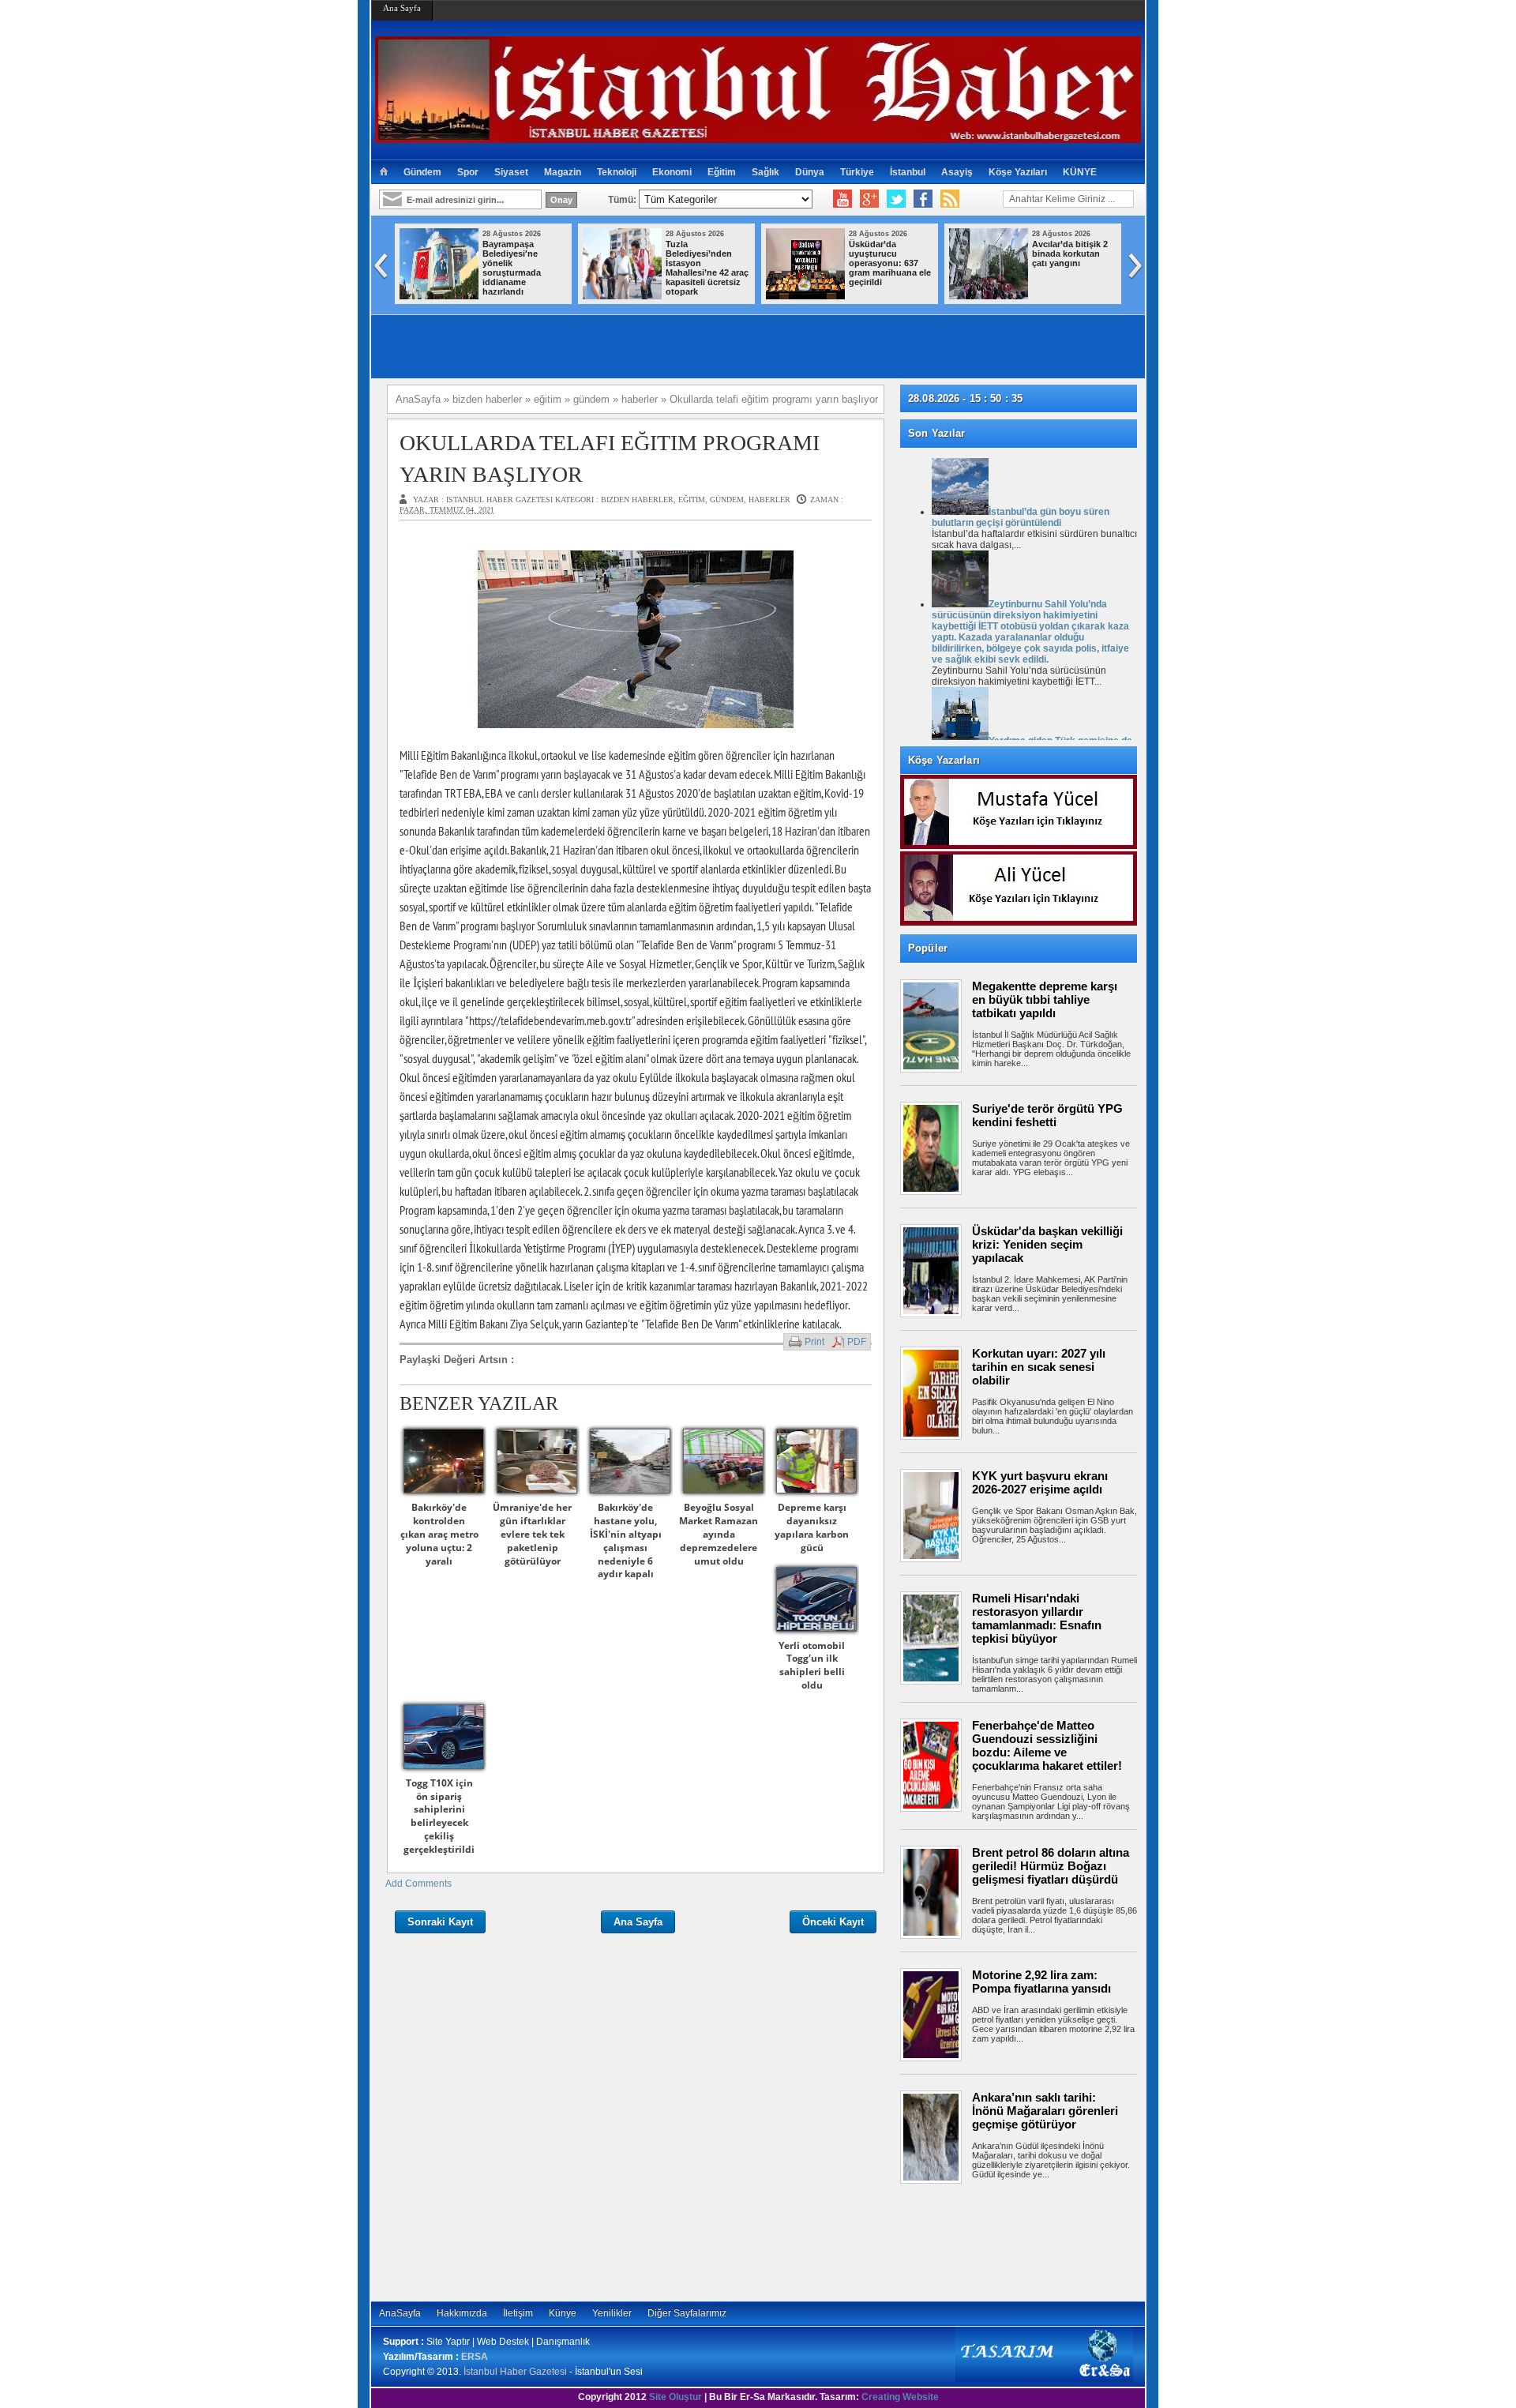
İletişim (518, 2313)
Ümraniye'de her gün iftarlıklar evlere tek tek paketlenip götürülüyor (532, 1534)
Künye (563, 2313)
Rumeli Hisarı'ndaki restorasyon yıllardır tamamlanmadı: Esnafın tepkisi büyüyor (1037, 1618)
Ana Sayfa (402, 8)
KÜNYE (1080, 172)
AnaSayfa (400, 2313)
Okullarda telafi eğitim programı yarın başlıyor (610, 458)
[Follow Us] (896, 199)
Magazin (563, 172)
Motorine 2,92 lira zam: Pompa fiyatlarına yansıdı (1041, 1982)
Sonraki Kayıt (440, 1922)
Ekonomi (672, 172)
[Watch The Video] (842, 199)
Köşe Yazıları (1018, 172)
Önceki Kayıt (833, 1922)
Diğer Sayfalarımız (687, 2313)
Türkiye (857, 172)
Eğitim (722, 172)
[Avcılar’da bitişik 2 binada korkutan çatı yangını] (989, 296)
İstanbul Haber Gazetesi (515, 2372)
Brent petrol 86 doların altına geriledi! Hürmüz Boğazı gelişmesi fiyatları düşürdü (1051, 1866)
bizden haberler (637, 500)
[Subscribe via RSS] (950, 199)
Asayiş (957, 172)
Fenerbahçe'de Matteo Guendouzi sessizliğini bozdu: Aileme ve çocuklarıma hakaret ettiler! (1047, 1745)
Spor (468, 172)
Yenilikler (612, 2313)
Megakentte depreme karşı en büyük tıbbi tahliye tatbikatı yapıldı (1045, 999)
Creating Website (900, 2397)
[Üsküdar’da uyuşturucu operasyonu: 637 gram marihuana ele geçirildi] (805, 296)
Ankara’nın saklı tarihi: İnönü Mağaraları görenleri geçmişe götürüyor (1045, 2111)
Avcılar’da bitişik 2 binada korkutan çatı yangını (1070, 254)
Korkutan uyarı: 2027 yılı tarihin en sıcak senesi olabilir (1039, 1367)
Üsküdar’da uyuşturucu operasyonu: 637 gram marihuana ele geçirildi (890, 263)
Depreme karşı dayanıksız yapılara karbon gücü (812, 1527)
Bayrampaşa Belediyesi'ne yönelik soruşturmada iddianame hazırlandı (512, 268)
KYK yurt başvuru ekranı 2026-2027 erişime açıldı (1040, 1482)
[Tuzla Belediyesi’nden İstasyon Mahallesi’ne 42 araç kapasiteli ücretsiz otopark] (622, 296)
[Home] (383, 172)
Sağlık (766, 172)
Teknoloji (617, 172)
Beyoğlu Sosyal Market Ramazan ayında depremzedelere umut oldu (719, 1534)
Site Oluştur (675, 2397)
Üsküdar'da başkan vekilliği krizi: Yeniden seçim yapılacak (1047, 1244)
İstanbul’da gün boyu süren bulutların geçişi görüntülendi (1021, 517)
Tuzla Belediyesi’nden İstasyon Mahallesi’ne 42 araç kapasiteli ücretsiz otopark (707, 268)
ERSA (475, 2357)
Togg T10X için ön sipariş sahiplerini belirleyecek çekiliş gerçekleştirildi (439, 1816)
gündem (727, 500)
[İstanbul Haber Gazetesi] (758, 136)
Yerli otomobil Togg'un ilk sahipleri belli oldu (812, 1665)
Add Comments (418, 1884)
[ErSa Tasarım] (1044, 2379)
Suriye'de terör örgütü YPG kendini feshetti (1047, 1115)
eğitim (692, 500)
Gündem (422, 172)
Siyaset (511, 172)
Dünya (810, 172)
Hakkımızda (462, 2313)
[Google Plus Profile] (869, 199)
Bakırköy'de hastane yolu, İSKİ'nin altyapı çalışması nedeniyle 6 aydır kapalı (626, 1540)
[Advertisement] (1026, 2242)
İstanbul (908, 172)
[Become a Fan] (923, 199)
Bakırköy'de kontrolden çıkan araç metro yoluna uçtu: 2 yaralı (439, 1534)
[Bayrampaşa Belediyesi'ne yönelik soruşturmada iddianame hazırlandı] (439, 296)
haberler (769, 500)
